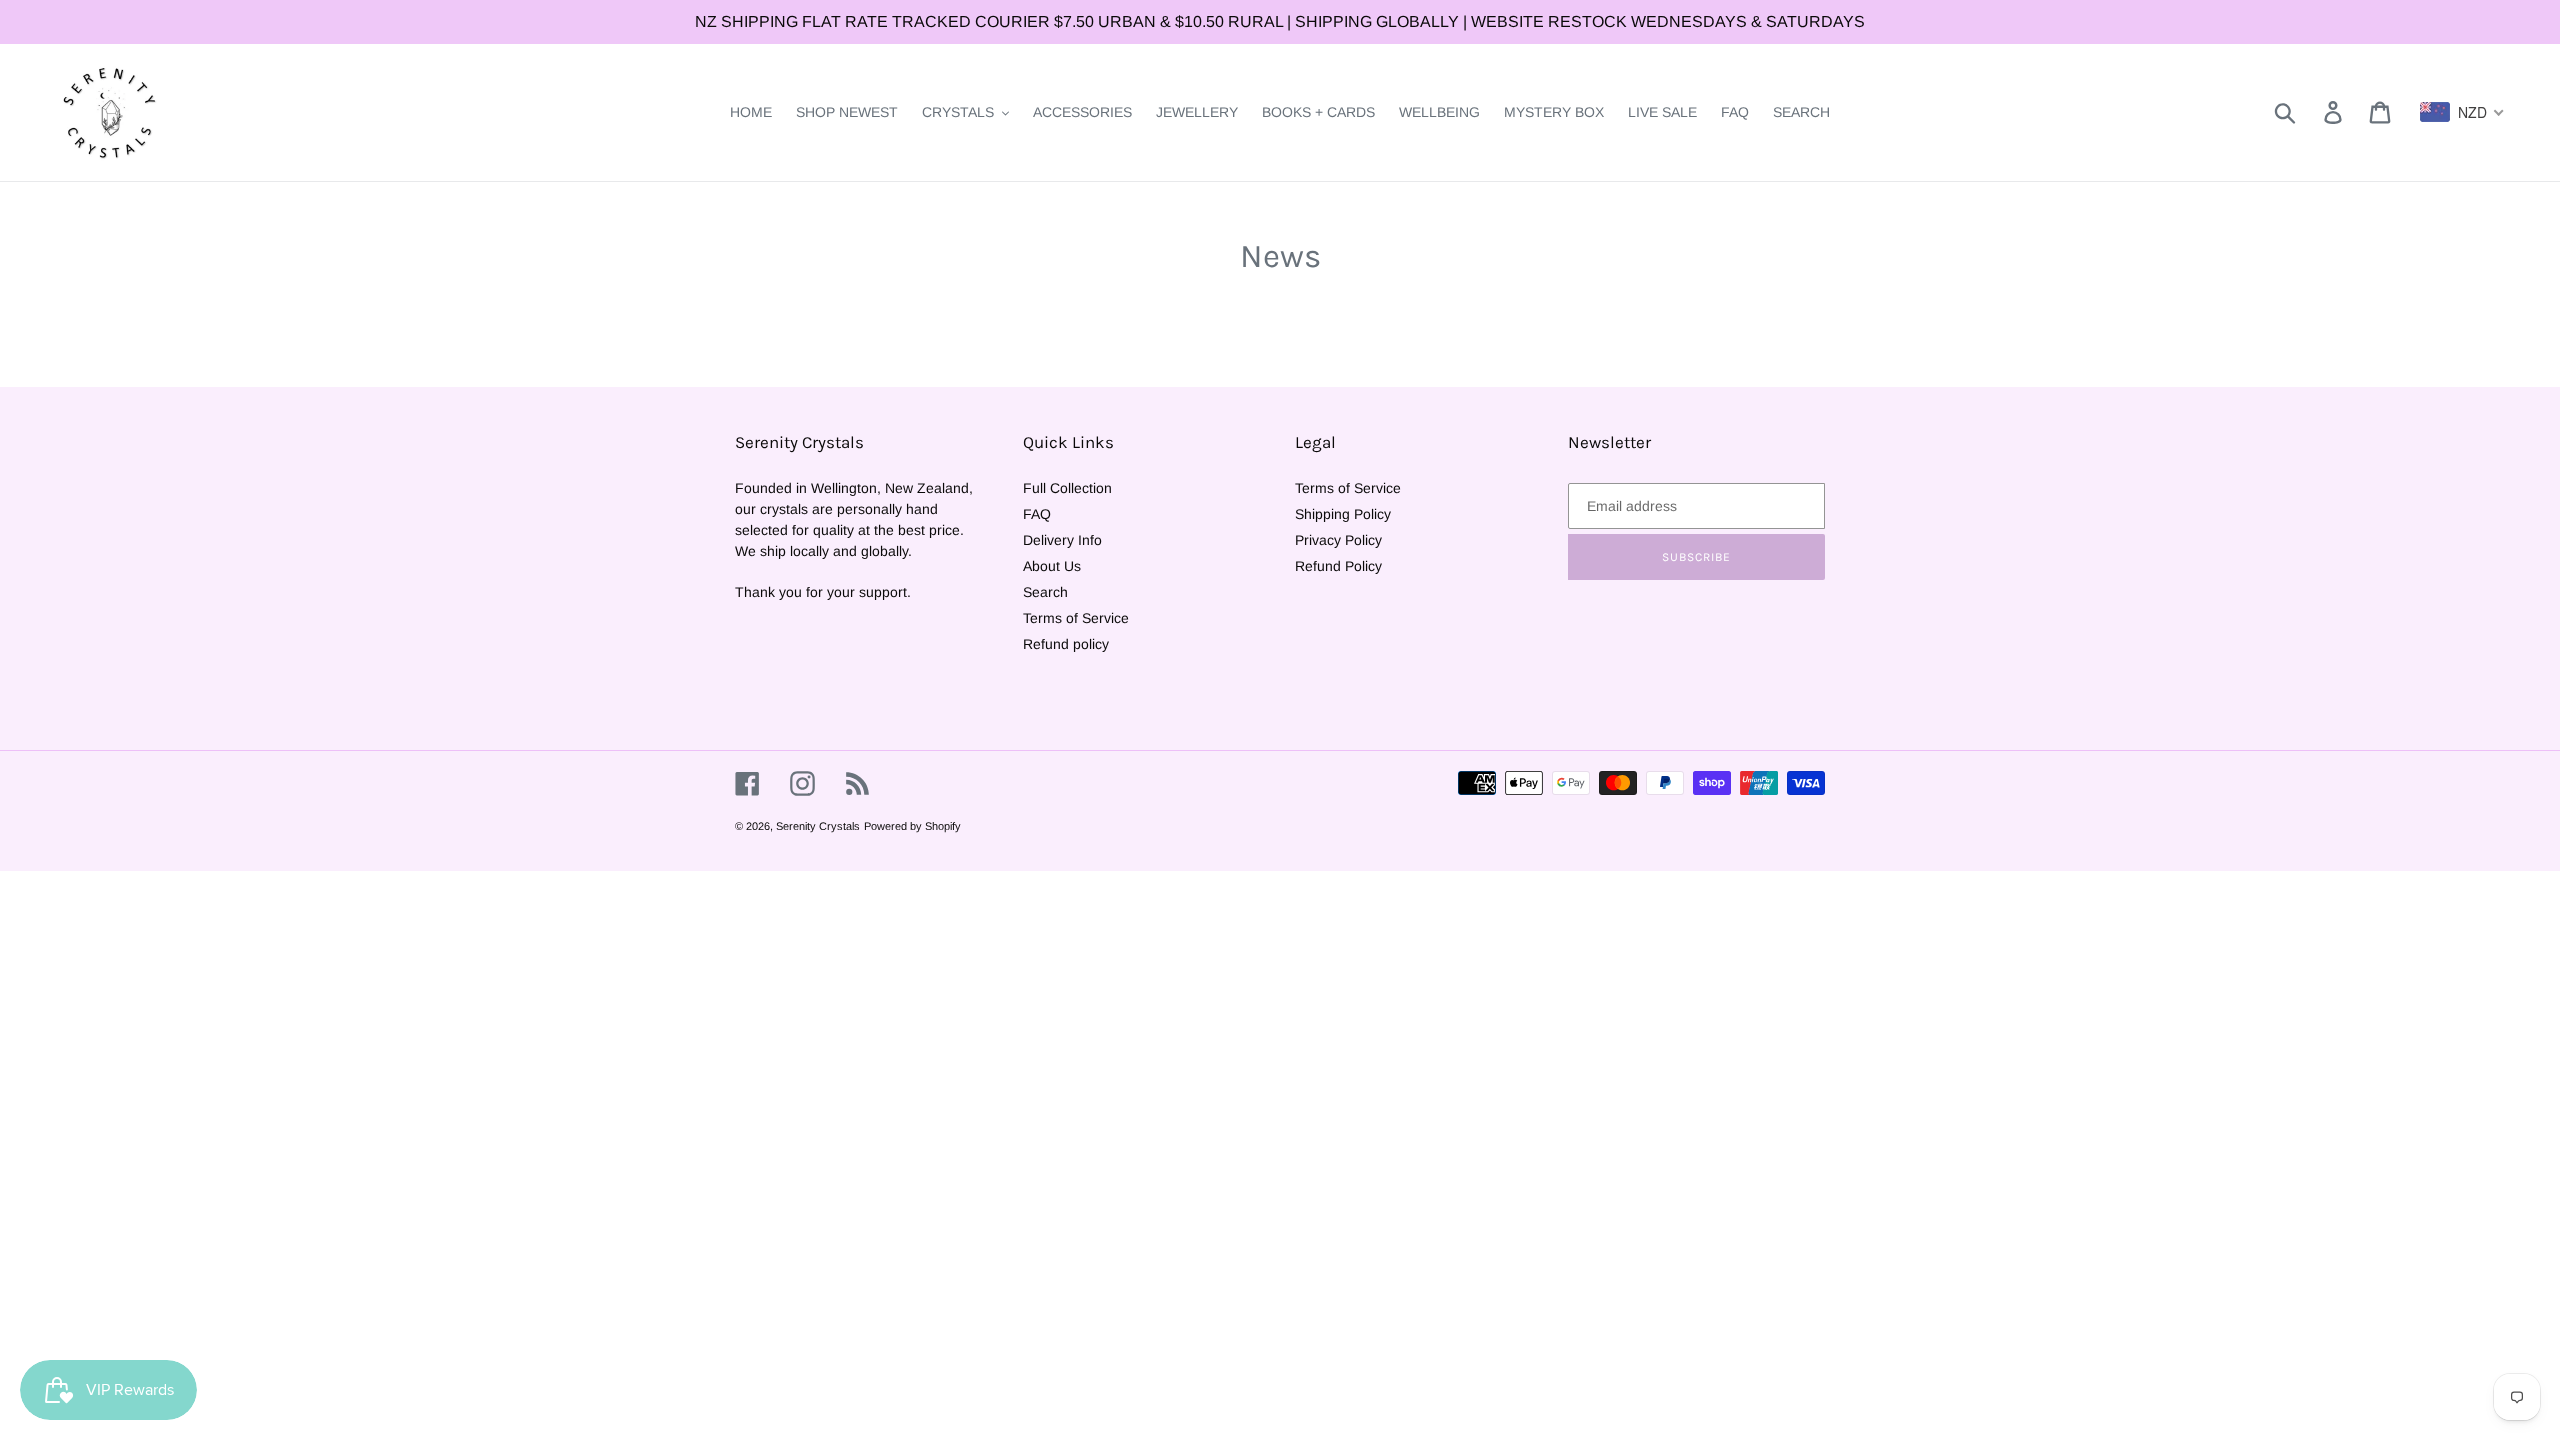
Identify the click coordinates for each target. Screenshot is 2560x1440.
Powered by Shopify (912, 826)
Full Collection (1067, 488)
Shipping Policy (1343, 514)
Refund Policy (1338, 566)
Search (1045, 592)
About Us (1052, 566)
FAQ (1037, 514)
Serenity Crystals (818, 826)
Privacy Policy (1338, 540)
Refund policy (1066, 644)
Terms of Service (1076, 618)
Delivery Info (1062, 540)
